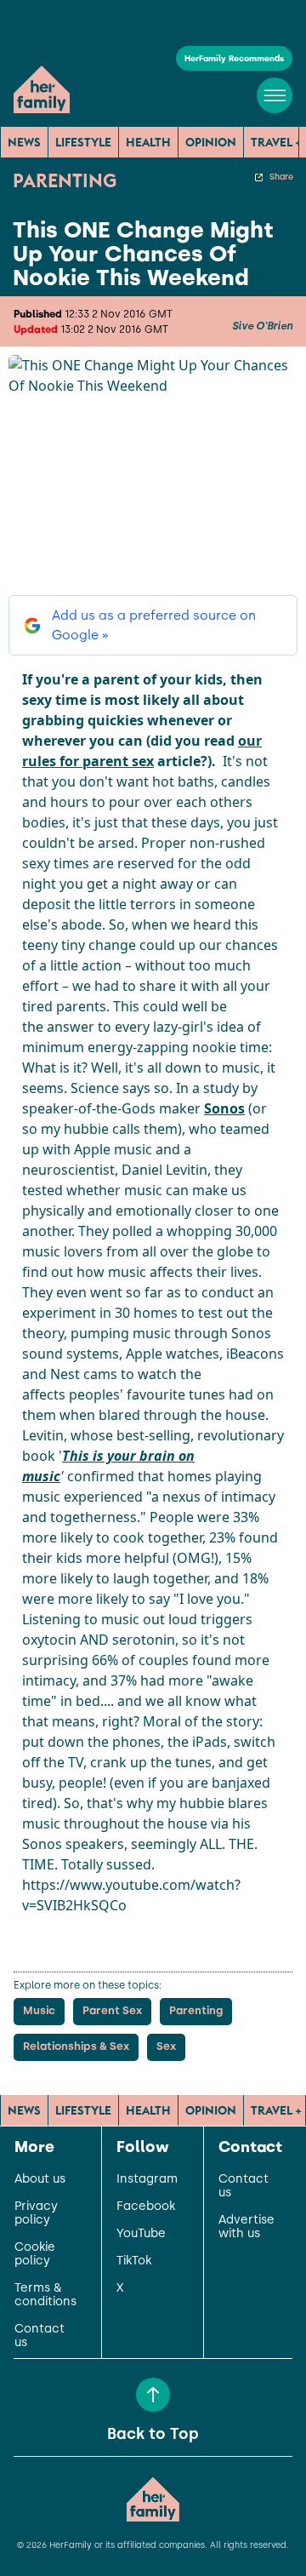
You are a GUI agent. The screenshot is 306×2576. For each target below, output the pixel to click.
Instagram (147, 2179)
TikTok (134, 2261)
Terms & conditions (45, 2295)
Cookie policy (35, 2254)
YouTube (141, 2234)
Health (148, 142)
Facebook (146, 2207)
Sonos (224, 1108)
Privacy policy (36, 2213)
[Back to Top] (153, 2395)
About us (40, 2179)
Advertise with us (246, 2227)
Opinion (211, 142)
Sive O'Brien (262, 326)
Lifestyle (83, 142)
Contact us (40, 2336)
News (24, 142)
